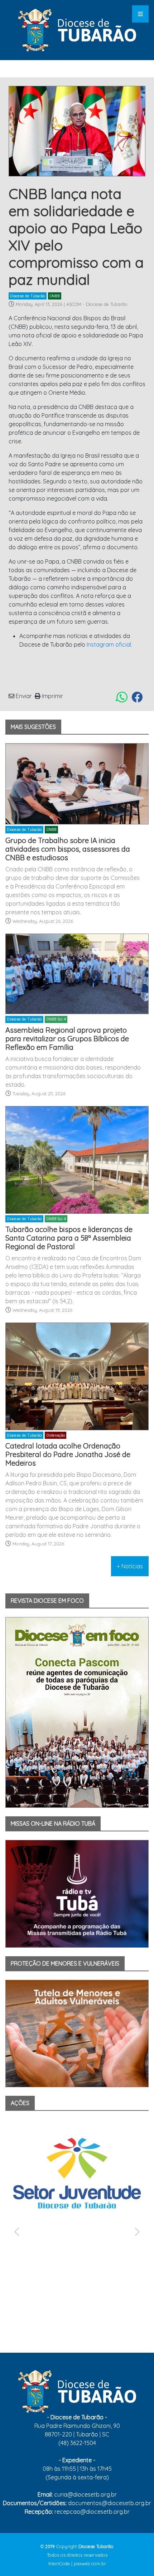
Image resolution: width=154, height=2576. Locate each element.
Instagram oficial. (109, 644)
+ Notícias (130, 1566)
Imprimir (52, 696)
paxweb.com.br (90, 2563)
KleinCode (59, 2563)
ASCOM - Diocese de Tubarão (97, 304)
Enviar (23, 696)
